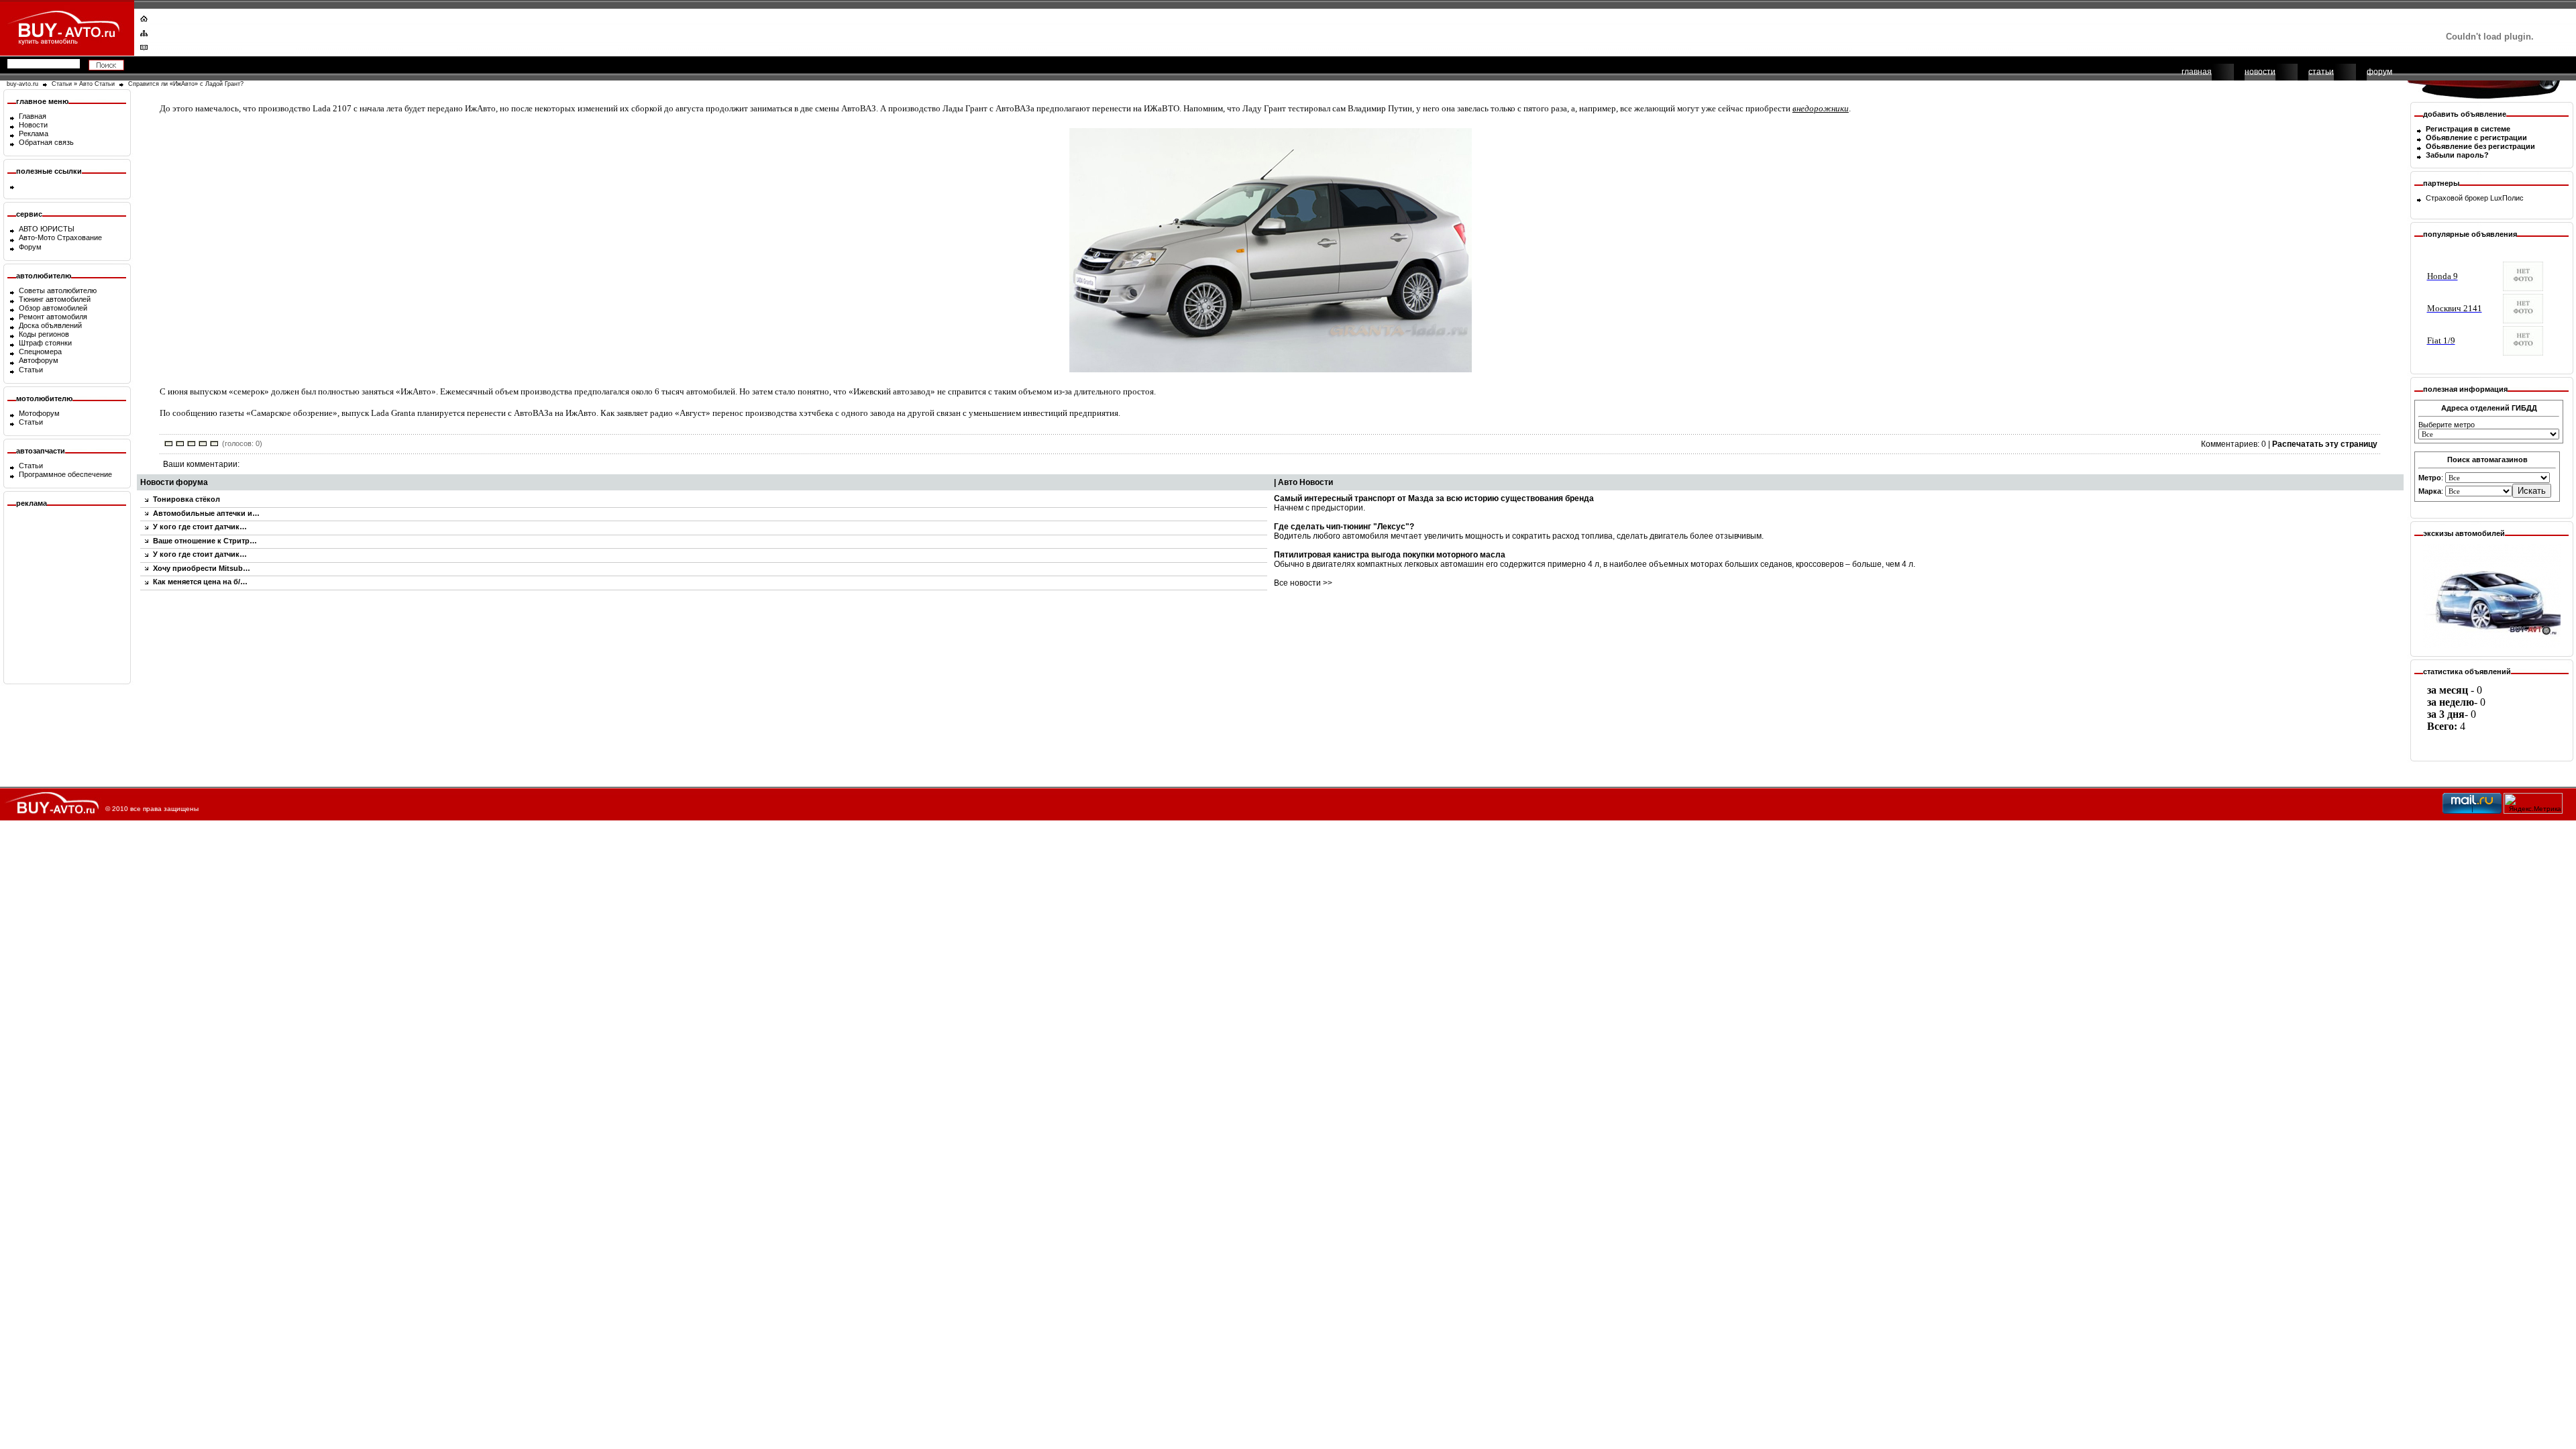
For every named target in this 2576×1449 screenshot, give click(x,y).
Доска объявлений (50, 325)
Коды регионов (44, 334)
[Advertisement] (1279, 30)
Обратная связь (46, 142)
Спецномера (40, 352)
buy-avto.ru (22, 84)
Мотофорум (39, 413)
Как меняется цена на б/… (200, 582)
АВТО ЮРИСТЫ (47, 229)
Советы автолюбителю (58, 290)
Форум (30, 247)
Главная (33, 116)
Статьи (62, 84)
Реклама (34, 133)
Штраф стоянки (45, 343)
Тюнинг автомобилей (55, 299)
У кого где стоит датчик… (200, 527)
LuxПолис (2507, 198)
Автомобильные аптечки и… (206, 513)
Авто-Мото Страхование (60, 237)
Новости (33, 125)
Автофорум (39, 360)
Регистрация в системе (2468, 129)
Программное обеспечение (65, 474)
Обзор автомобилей (53, 308)
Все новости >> (1303, 583)
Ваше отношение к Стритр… (205, 541)
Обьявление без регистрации (2480, 146)
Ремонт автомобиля (53, 317)
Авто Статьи (97, 84)
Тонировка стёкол (186, 499)
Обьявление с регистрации (2476, 138)
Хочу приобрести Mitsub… (202, 568)
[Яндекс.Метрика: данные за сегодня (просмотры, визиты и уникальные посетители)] (2533, 803)
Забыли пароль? (2457, 155)
